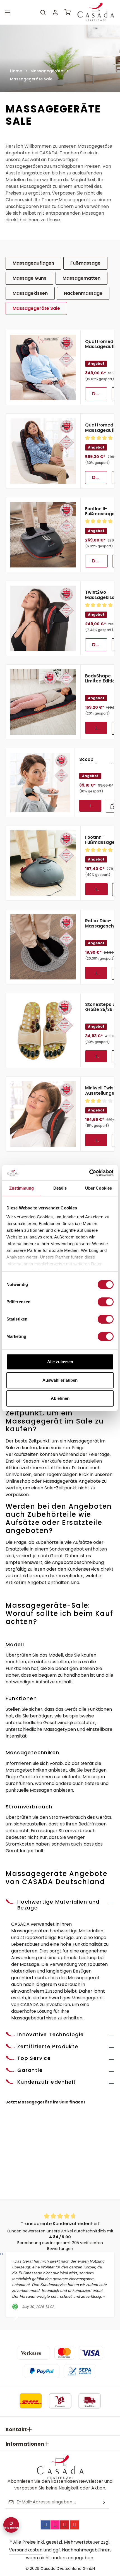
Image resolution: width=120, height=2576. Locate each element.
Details (100, 394)
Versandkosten (26, 2550)
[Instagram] (55, 2525)
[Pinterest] (65, 2525)
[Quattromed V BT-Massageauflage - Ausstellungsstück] (43, 368)
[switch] (106, 1302)
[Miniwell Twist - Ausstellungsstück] (43, 1114)
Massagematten (81, 278)
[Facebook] (45, 2525)
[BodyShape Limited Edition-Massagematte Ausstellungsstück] (43, 702)
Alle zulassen (60, 1362)
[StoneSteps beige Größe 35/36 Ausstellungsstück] (43, 1031)
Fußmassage (85, 263)
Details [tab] (60, 1188)
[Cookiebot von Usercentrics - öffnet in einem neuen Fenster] (89, 1173)
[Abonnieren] (104, 2502)
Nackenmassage (83, 293)
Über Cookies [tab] (99, 1188)
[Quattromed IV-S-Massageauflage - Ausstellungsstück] (43, 451)
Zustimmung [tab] (22, 1188)
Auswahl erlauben (60, 1380)
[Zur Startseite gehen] (95, 12)
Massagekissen (30, 293)
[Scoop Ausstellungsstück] (40, 783)
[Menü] (8, 12)
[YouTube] (75, 2525)
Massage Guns (29, 278)
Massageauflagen (33, 263)
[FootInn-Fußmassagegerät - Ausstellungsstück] (43, 863)
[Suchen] (43, 12)
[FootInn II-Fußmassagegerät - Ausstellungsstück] (43, 535)
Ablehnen (60, 1398)
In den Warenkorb (101, 728)
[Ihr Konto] (55, 12)
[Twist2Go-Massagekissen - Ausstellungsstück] (43, 618)
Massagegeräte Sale (36, 308)
